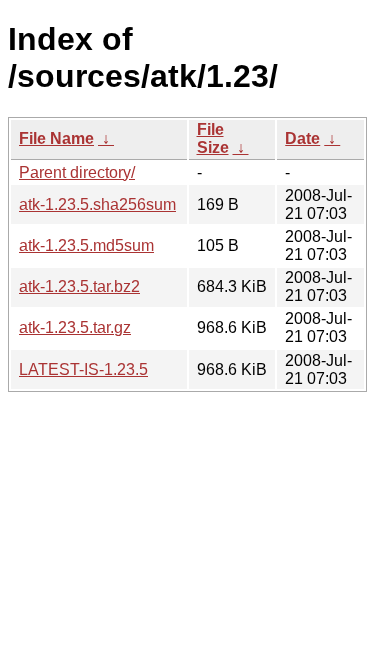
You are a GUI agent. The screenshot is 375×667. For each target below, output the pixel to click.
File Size (213, 138)
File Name (56, 138)
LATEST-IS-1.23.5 (83, 369)
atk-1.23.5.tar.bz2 (79, 286)
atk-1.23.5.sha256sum (97, 204)
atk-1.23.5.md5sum (86, 245)
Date (302, 138)
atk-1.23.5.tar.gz (75, 327)
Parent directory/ (77, 172)
